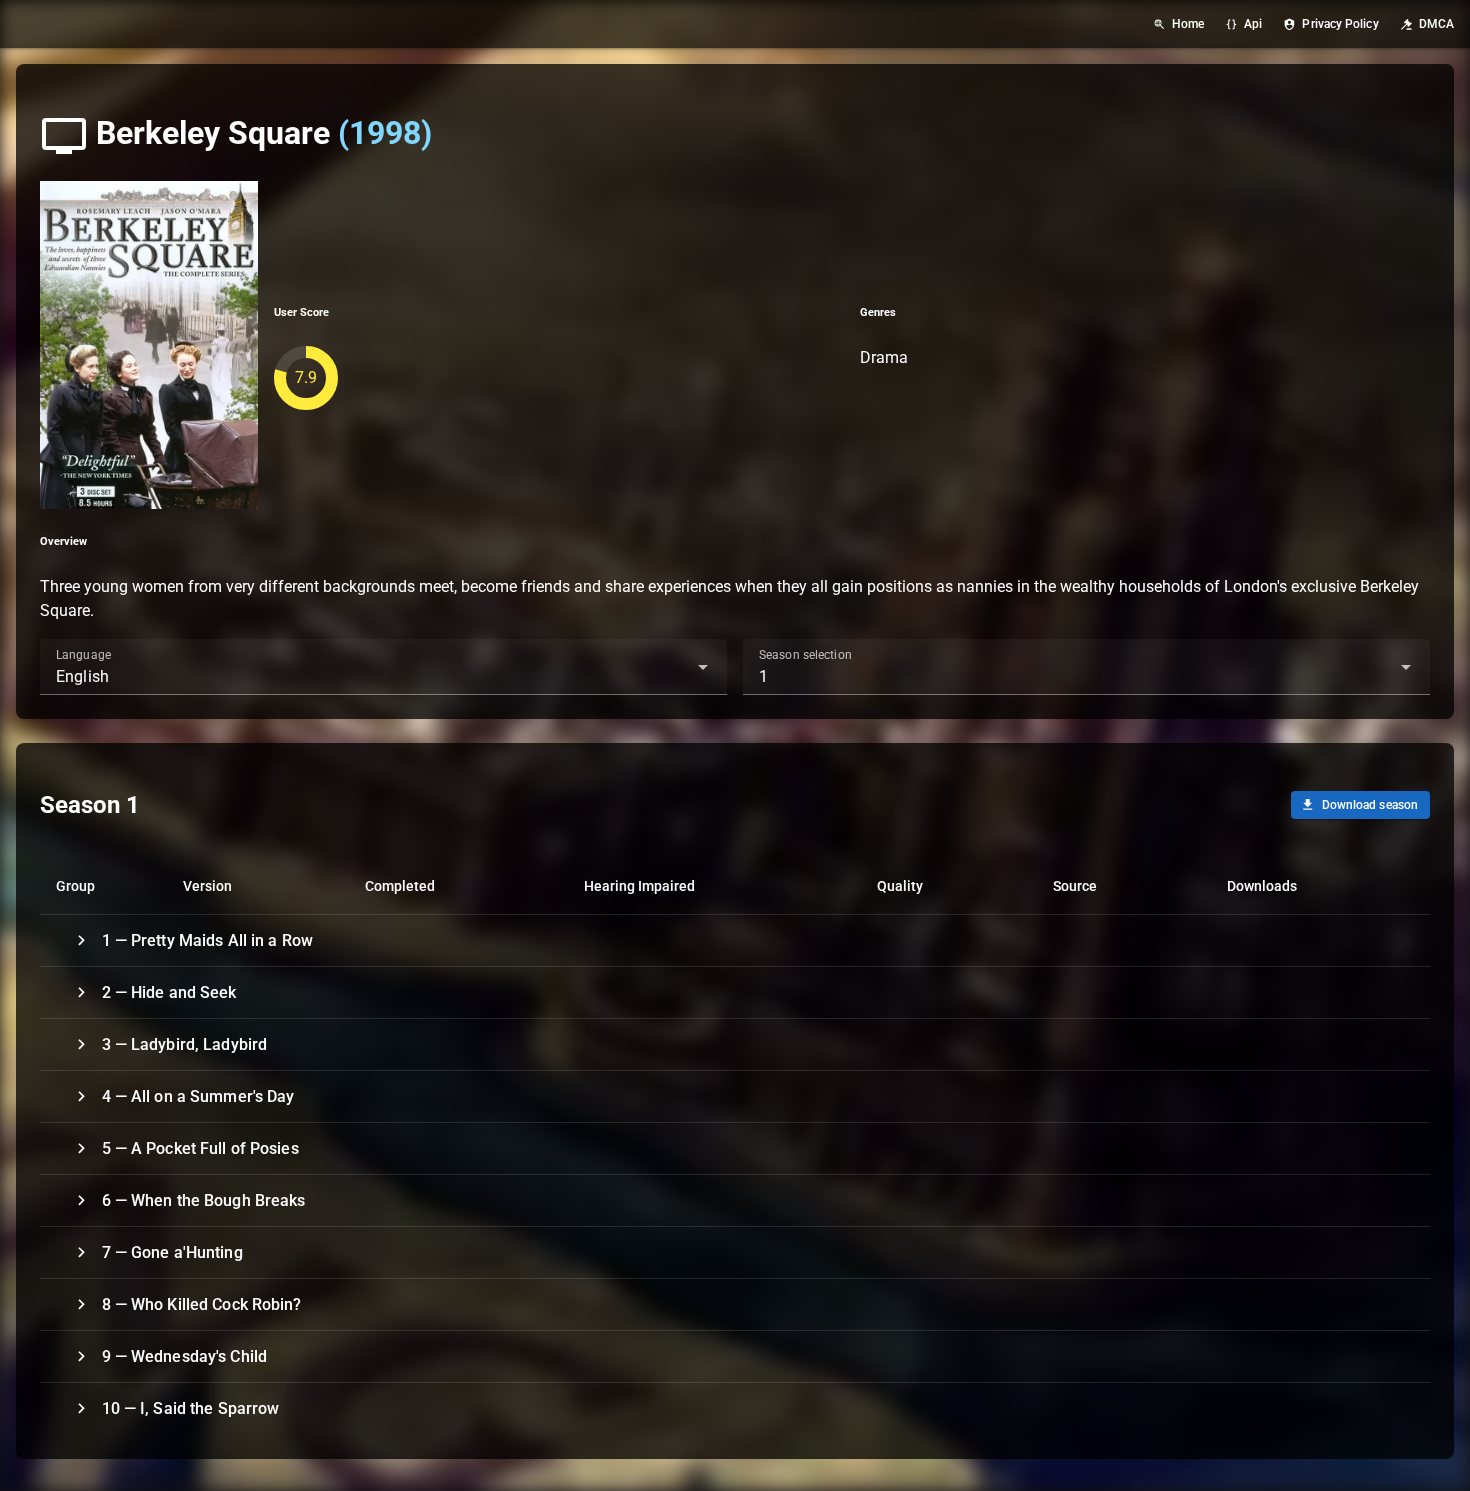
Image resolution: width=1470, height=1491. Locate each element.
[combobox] (383, 667)
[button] (671, 667)
